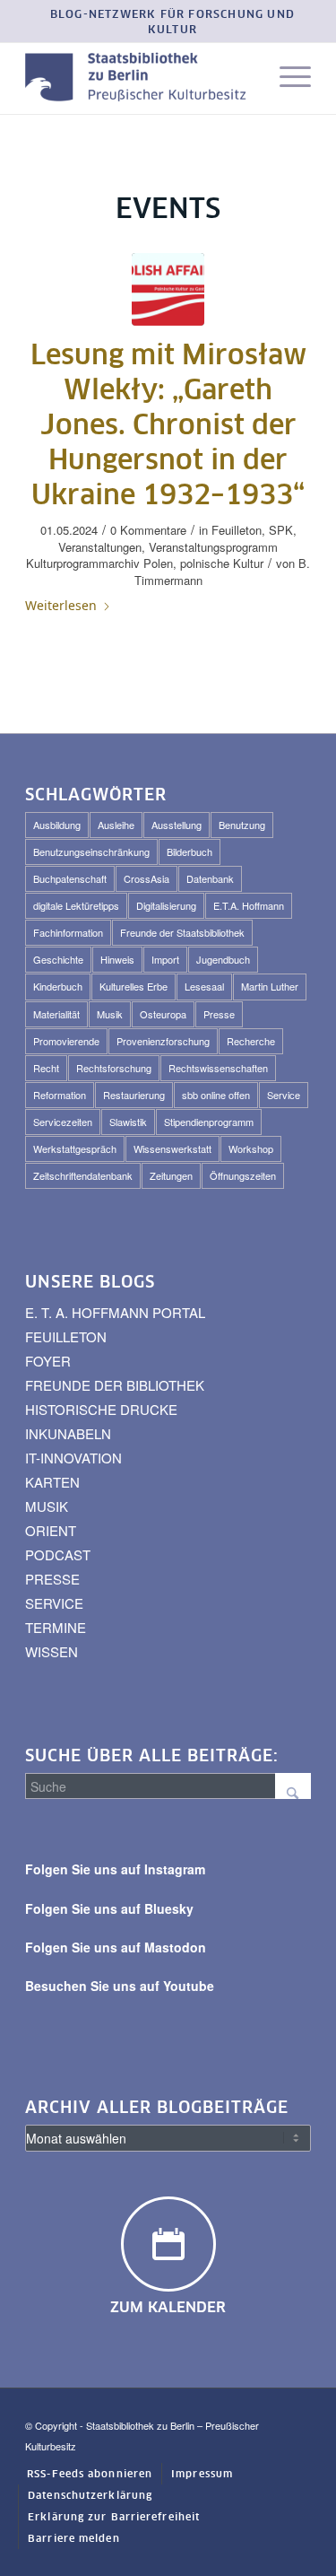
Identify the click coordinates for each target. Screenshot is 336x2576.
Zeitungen (171, 1175)
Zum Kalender (168, 2308)
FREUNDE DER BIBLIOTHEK (115, 1385)
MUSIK (47, 1506)
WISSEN (52, 1651)
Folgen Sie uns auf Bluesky (109, 1908)
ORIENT (51, 1530)
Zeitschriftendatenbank (83, 1175)
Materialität (56, 1014)
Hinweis (117, 959)
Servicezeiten (63, 1122)
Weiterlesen (61, 605)
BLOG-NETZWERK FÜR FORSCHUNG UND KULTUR (172, 23)
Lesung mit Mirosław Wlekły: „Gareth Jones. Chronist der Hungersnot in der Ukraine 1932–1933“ (168, 426)
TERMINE (56, 1627)
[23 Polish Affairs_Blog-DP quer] (168, 289)
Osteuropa (163, 1014)
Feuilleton (237, 530)
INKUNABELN (68, 1433)
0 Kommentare (148, 530)
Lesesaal (204, 986)
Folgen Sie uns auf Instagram (115, 1869)
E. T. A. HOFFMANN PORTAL (115, 1312)
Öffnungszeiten (243, 1175)
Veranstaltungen (100, 547)
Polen (158, 563)
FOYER (48, 1361)
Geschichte (58, 959)
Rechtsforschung (114, 1068)
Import (165, 959)
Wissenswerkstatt (172, 1148)
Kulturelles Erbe (134, 986)
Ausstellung (177, 825)
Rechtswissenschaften (218, 1068)
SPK (281, 530)
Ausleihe (116, 825)
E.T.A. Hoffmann (249, 905)
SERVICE (54, 1603)
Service (284, 1095)
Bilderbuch (190, 851)
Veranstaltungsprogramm (213, 547)
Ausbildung (57, 825)
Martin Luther (270, 986)
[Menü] (286, 78)
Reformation (60, 1095)
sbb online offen (216, 1095)
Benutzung (242, 825)
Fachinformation (68, 932)
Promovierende (66, 1041)
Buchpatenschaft (70, 878)
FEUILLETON (66, 1336)
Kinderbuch (58, 986)
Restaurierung (134, 1095)
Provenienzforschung (163, 1041)
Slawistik (128, 1122)
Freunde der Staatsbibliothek (182, 932)
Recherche (251, 1041)
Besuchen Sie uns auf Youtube (120, 1986)
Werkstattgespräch (75, 1148)
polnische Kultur (222, 563)
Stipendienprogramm (209, 1122)
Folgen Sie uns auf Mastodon (116, 1947)
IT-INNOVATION (73, 1458)
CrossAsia (146, 878)
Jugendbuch (223, 959)
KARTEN (52, 1482)
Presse (219, 1014)
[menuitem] (172, 23)
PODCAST (58, 1554)
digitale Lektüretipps (76, 905)
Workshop (251, 1148)
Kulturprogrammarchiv (83, 563)
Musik (110, 1014)
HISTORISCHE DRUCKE (101, 1409)
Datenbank (210, 878)
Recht (46, 1068)
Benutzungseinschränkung (91, 851)
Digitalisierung (166, 905)
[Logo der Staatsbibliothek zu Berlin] (139, 78)
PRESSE (52, 1579)
